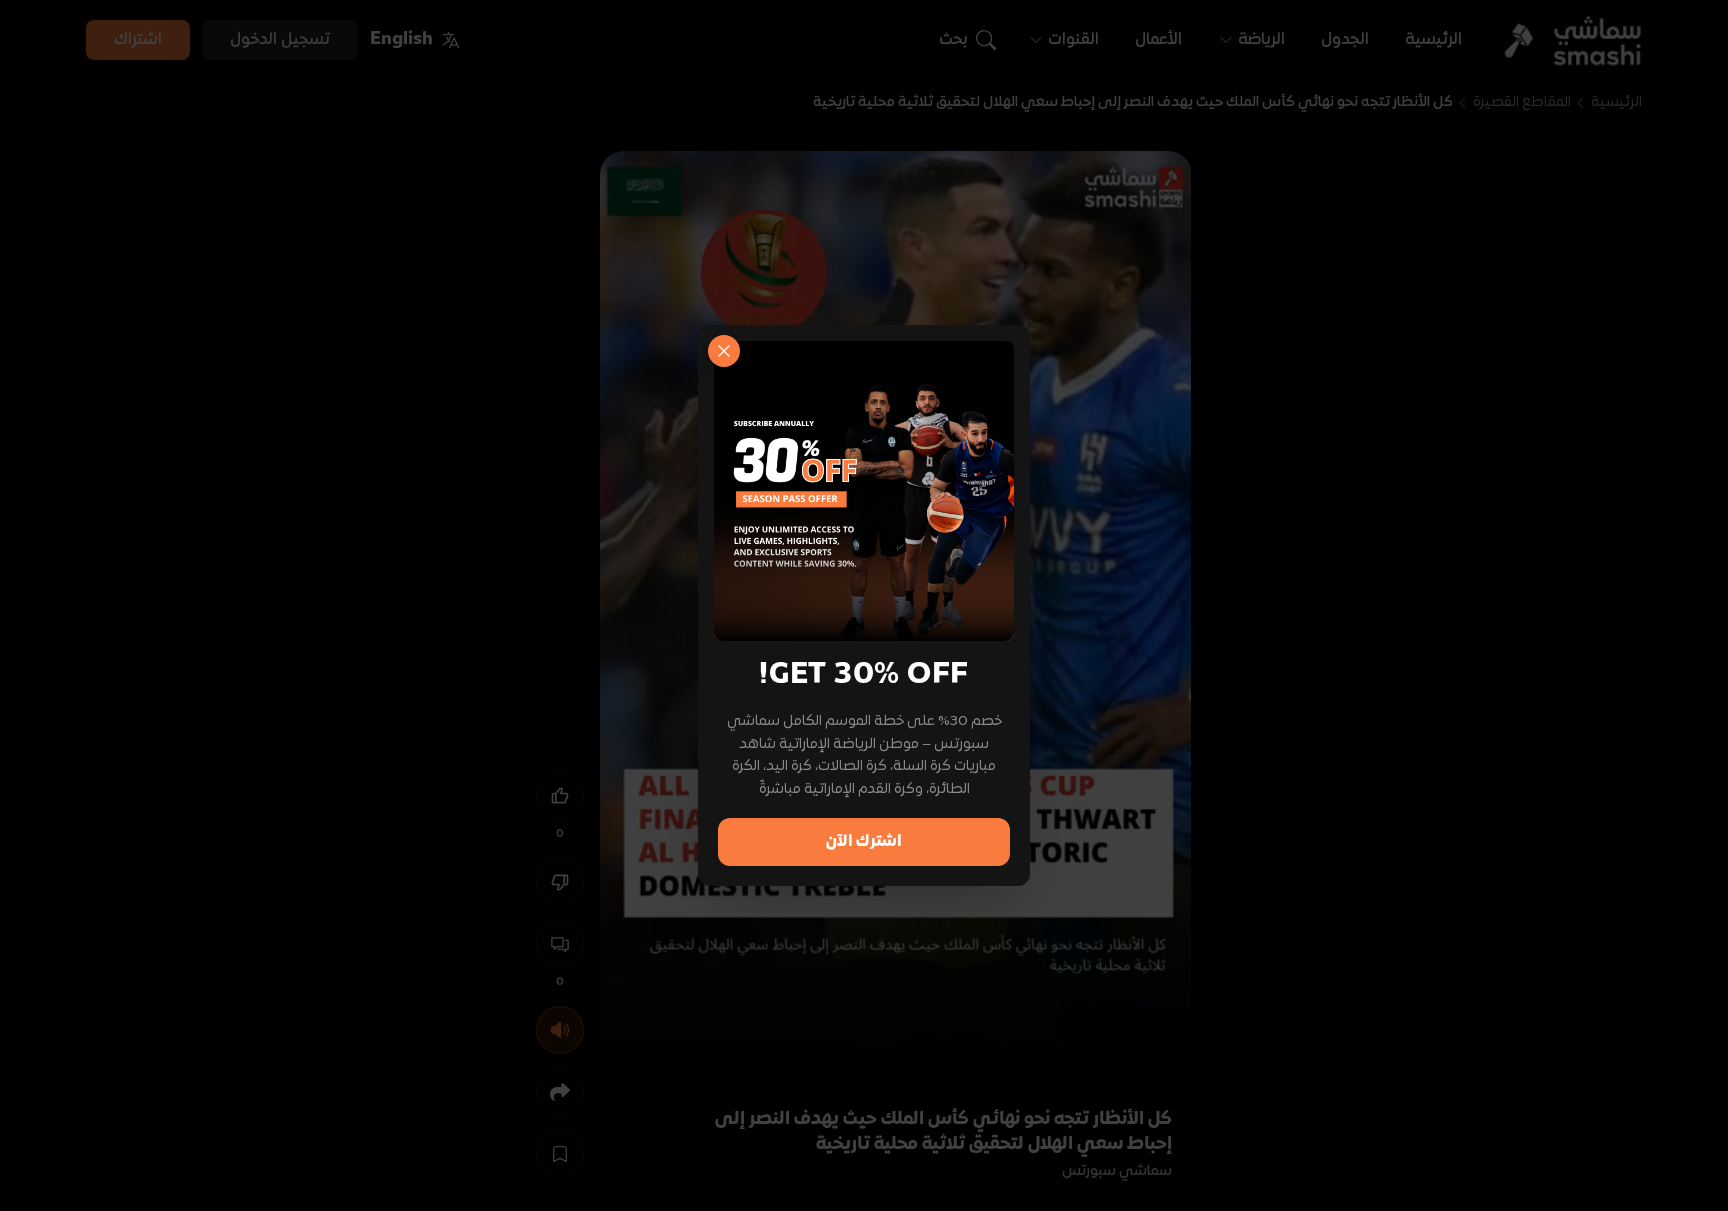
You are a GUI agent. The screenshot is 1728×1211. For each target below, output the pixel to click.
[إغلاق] (724, 351)
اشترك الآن (864, 842)
